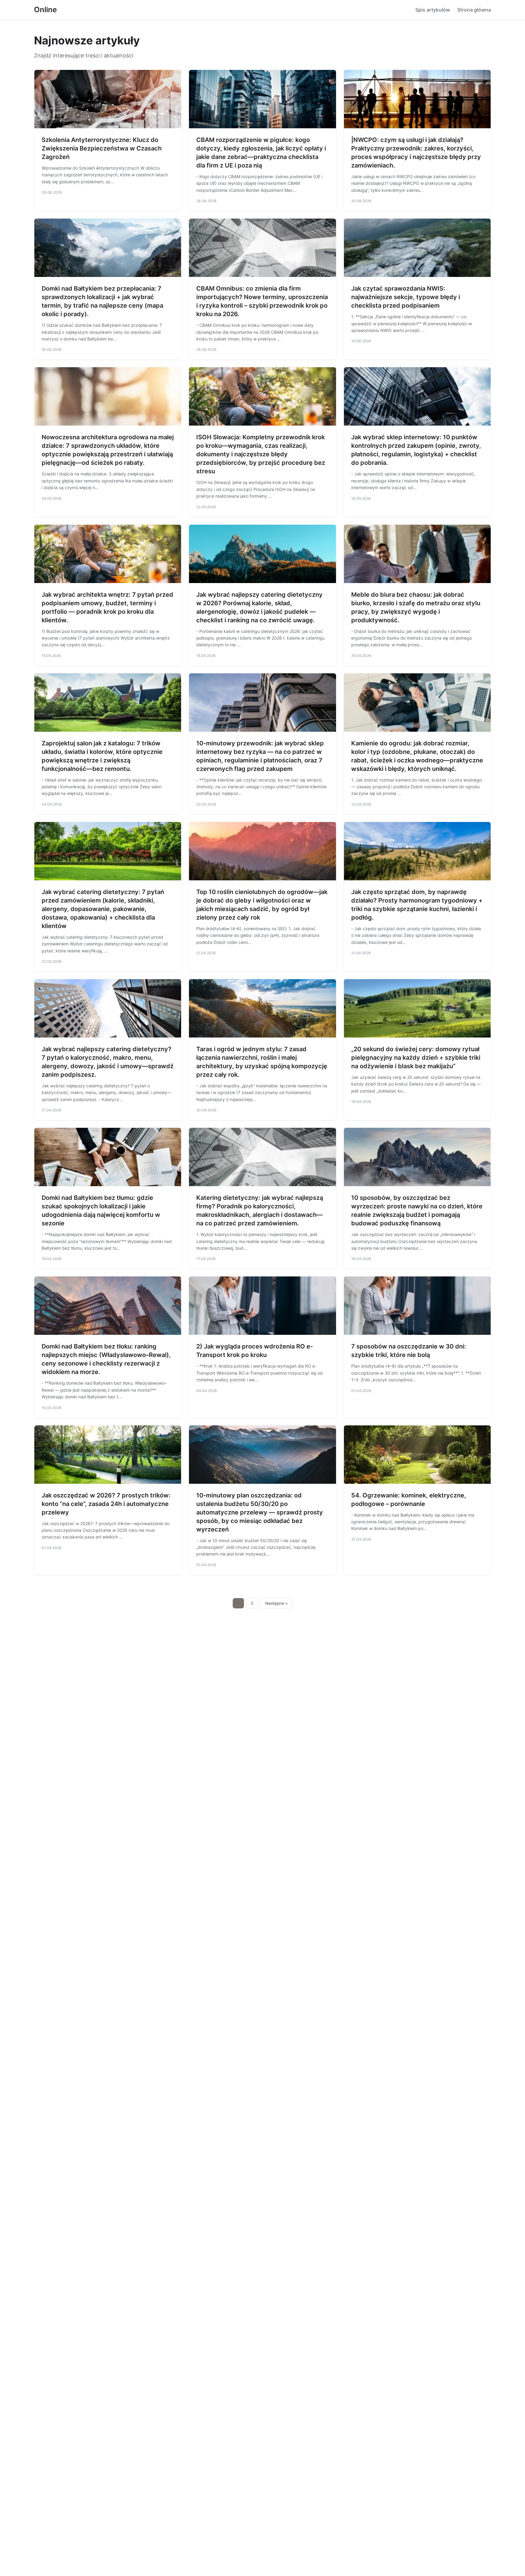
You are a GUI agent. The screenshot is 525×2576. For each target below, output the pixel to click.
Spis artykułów (433, 10)
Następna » (276, 1603)
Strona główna (474, 10)
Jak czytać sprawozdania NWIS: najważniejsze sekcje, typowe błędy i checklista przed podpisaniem (406, 297)
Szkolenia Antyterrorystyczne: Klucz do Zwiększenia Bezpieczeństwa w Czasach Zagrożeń (102, 148)
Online (45, 10)
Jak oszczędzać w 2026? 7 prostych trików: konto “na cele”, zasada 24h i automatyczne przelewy (106, 1504)
